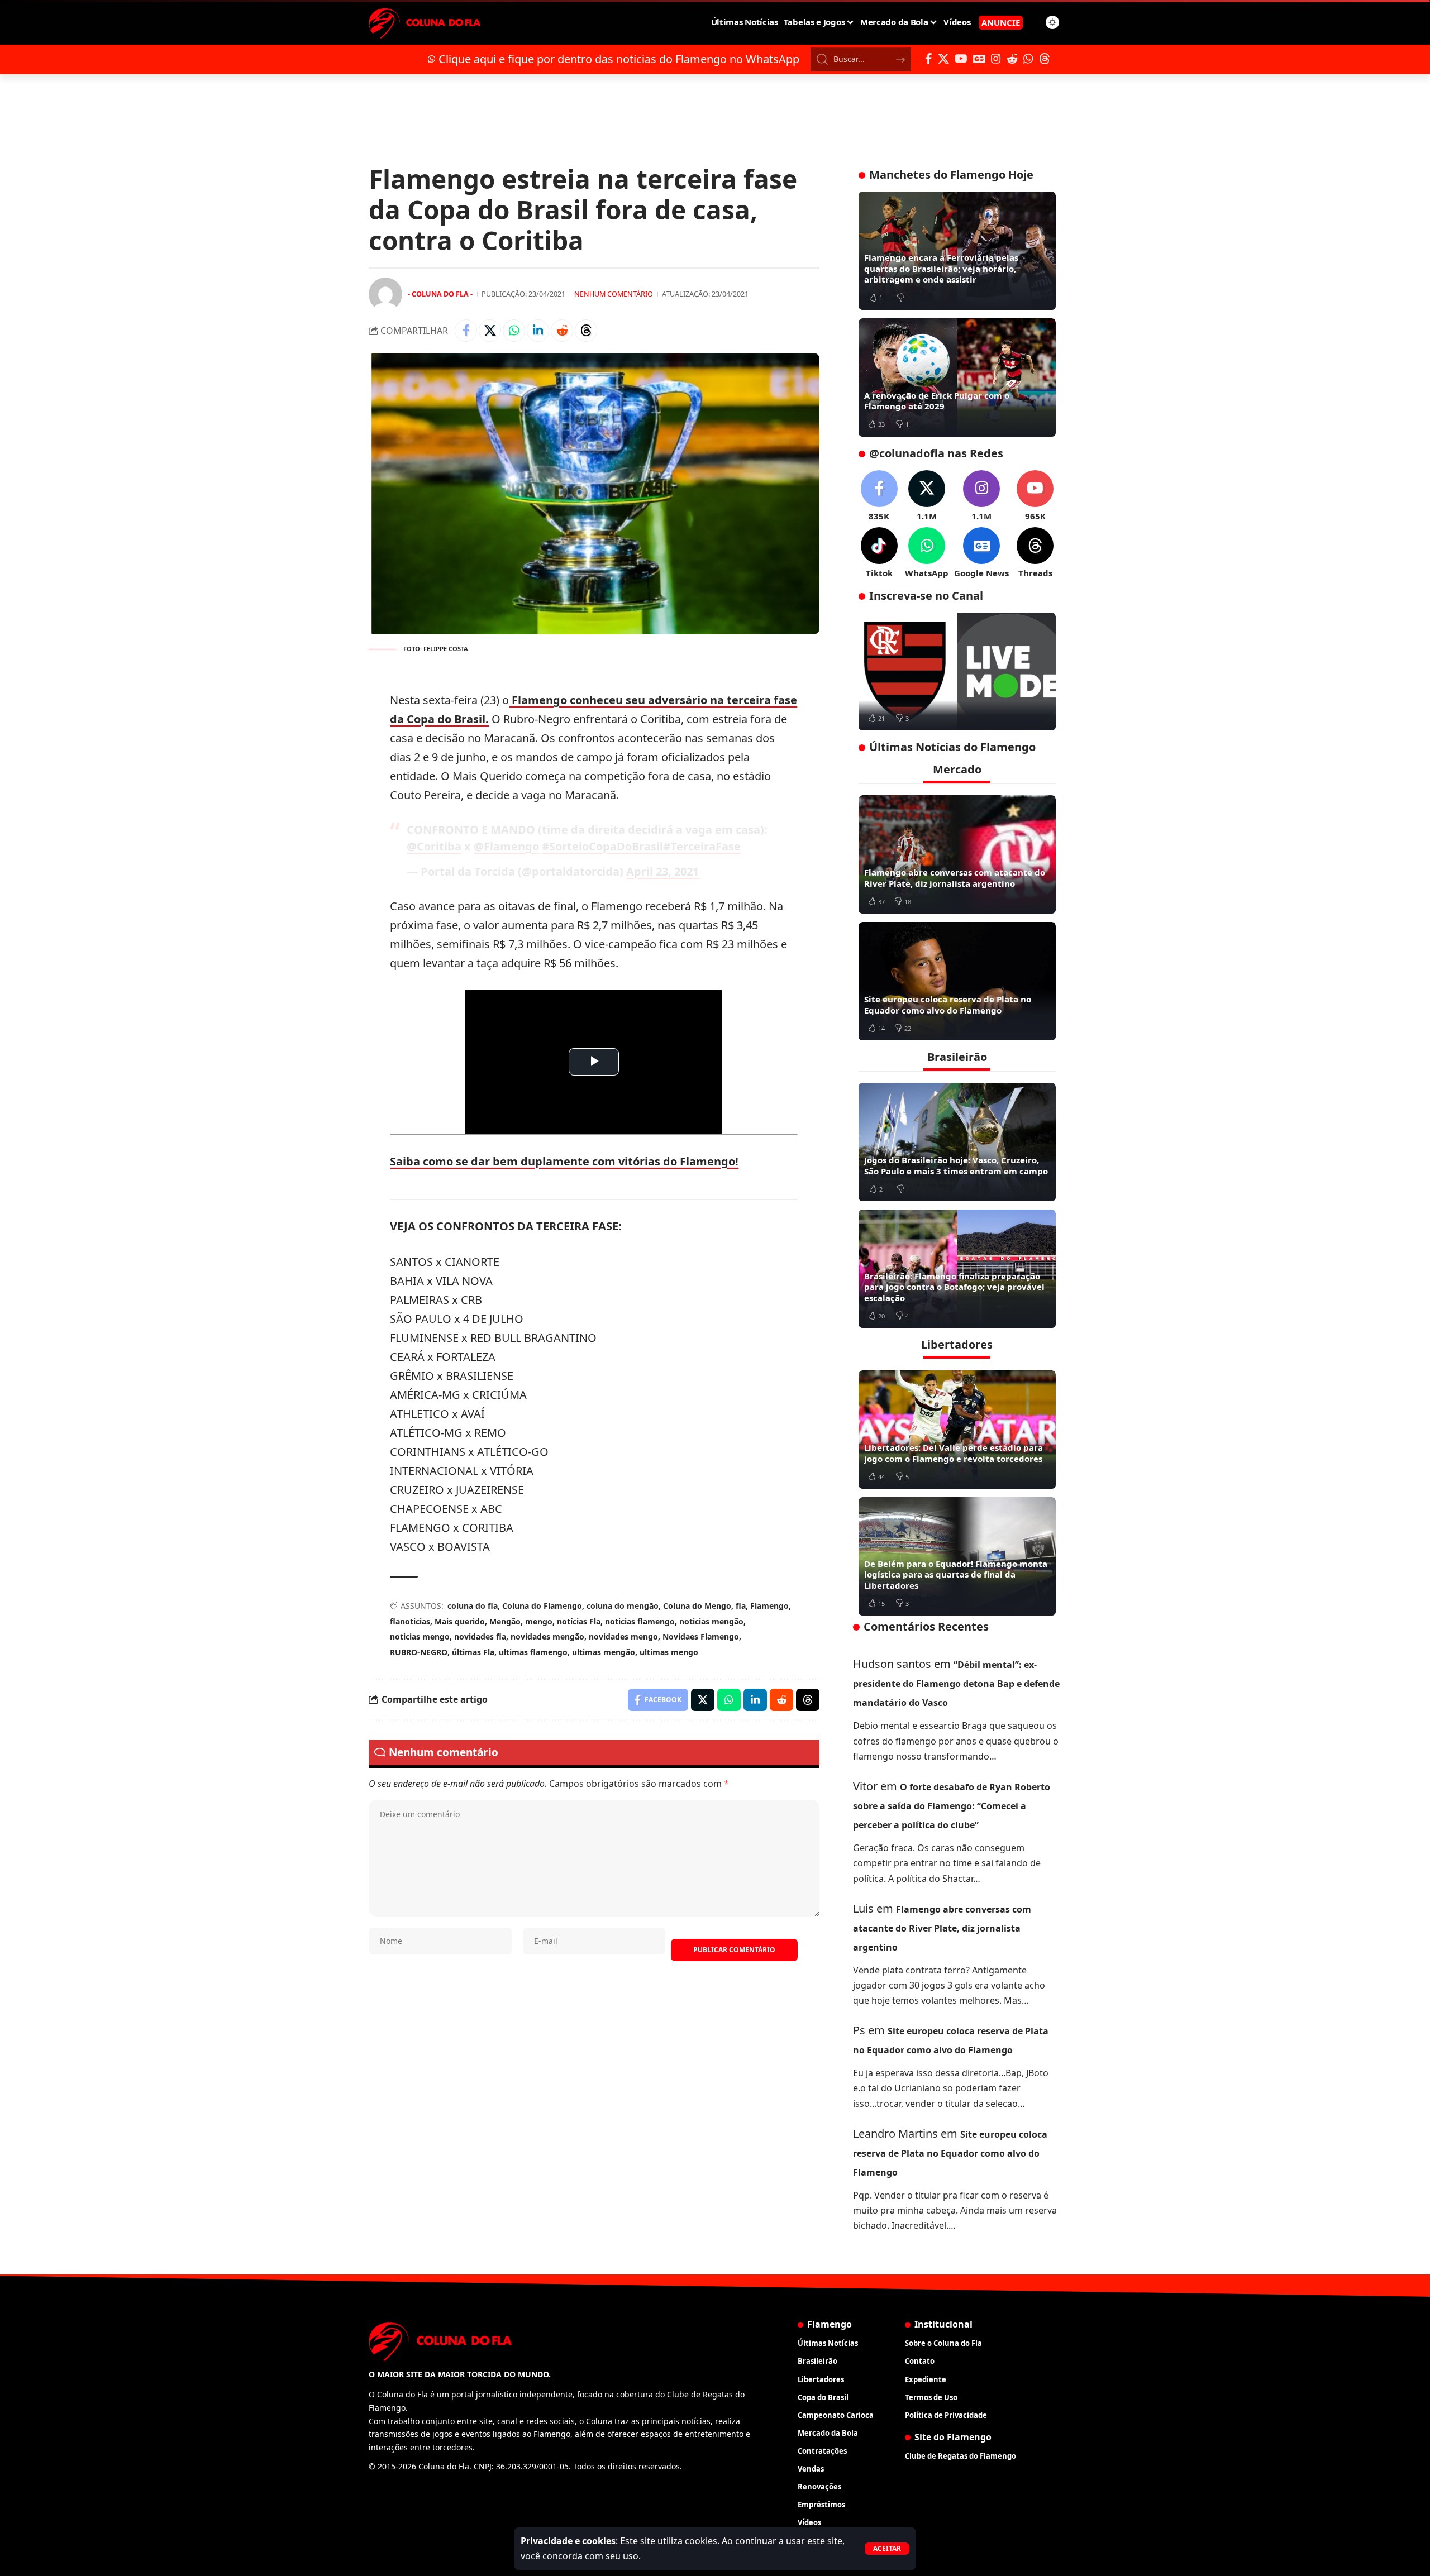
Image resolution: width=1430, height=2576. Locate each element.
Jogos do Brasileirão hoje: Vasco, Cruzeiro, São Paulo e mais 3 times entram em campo (956, 1165)
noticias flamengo (640, 1621)
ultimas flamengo (533, 1652)
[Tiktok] (879, 553)
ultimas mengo (669, 1652)
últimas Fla (473, 1652)
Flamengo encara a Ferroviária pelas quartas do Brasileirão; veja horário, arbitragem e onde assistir (941, 268)
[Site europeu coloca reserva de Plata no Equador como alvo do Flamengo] (957, 981)
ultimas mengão (604, 1652)
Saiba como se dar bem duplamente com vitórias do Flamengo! (564, 1161)
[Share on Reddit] (562, 331)
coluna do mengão (623, 1606)
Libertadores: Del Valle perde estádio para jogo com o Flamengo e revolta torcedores (954, 1453)
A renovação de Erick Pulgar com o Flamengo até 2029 (937, 401)
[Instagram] (996, 59)
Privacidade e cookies (568, 2541)
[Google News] (979, 59)
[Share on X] (490, 331)
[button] (887, 2549)
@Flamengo (506, 846)
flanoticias (410, 1621)
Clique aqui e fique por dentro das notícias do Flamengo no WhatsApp (619, 59)
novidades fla (480, 1636)
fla (741, 1606)
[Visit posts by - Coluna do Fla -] (385, 294)
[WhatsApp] (1028, 59)
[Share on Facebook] (466, 331)
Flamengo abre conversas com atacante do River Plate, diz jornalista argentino (955, 878)
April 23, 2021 (662, 871)
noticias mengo (420, 1636)
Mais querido (460, 1621)
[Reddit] (1012, 59)
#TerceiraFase (702, 846)
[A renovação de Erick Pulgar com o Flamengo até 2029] (957, 377)
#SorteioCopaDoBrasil (602, 846)
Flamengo (769, 1606)
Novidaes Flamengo (701, 1636)
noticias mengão (711, 1621)
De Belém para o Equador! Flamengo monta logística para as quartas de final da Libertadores (956, 1574)
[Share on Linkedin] (538, 331)
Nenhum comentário (614, 294)
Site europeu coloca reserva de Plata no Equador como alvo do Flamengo (948, 1005)
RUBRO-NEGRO (419, 1652)
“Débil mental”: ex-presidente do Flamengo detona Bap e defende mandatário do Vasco (956, 1684)
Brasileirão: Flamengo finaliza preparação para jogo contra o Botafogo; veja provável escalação (954, 1287)
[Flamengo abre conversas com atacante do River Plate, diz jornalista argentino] (957, 854)
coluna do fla (473, 1606)
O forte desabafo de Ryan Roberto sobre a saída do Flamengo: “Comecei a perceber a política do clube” (952, 1806)
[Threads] (1045, 59)
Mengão (505, 1621)
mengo (539, 1621)
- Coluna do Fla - (440, 294)
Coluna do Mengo (697, 1606)
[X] (943, 59)
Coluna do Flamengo (542, 1606)
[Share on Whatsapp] (514, 331)
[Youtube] (1035, 496)
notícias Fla (579, 1621)
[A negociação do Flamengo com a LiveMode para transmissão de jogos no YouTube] (957, 672)
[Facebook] (929, 59)
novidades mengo (623, 1636)
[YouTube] (961, 59)
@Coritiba (434, 846)
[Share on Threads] (586, 331)
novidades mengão (547, 1636)
